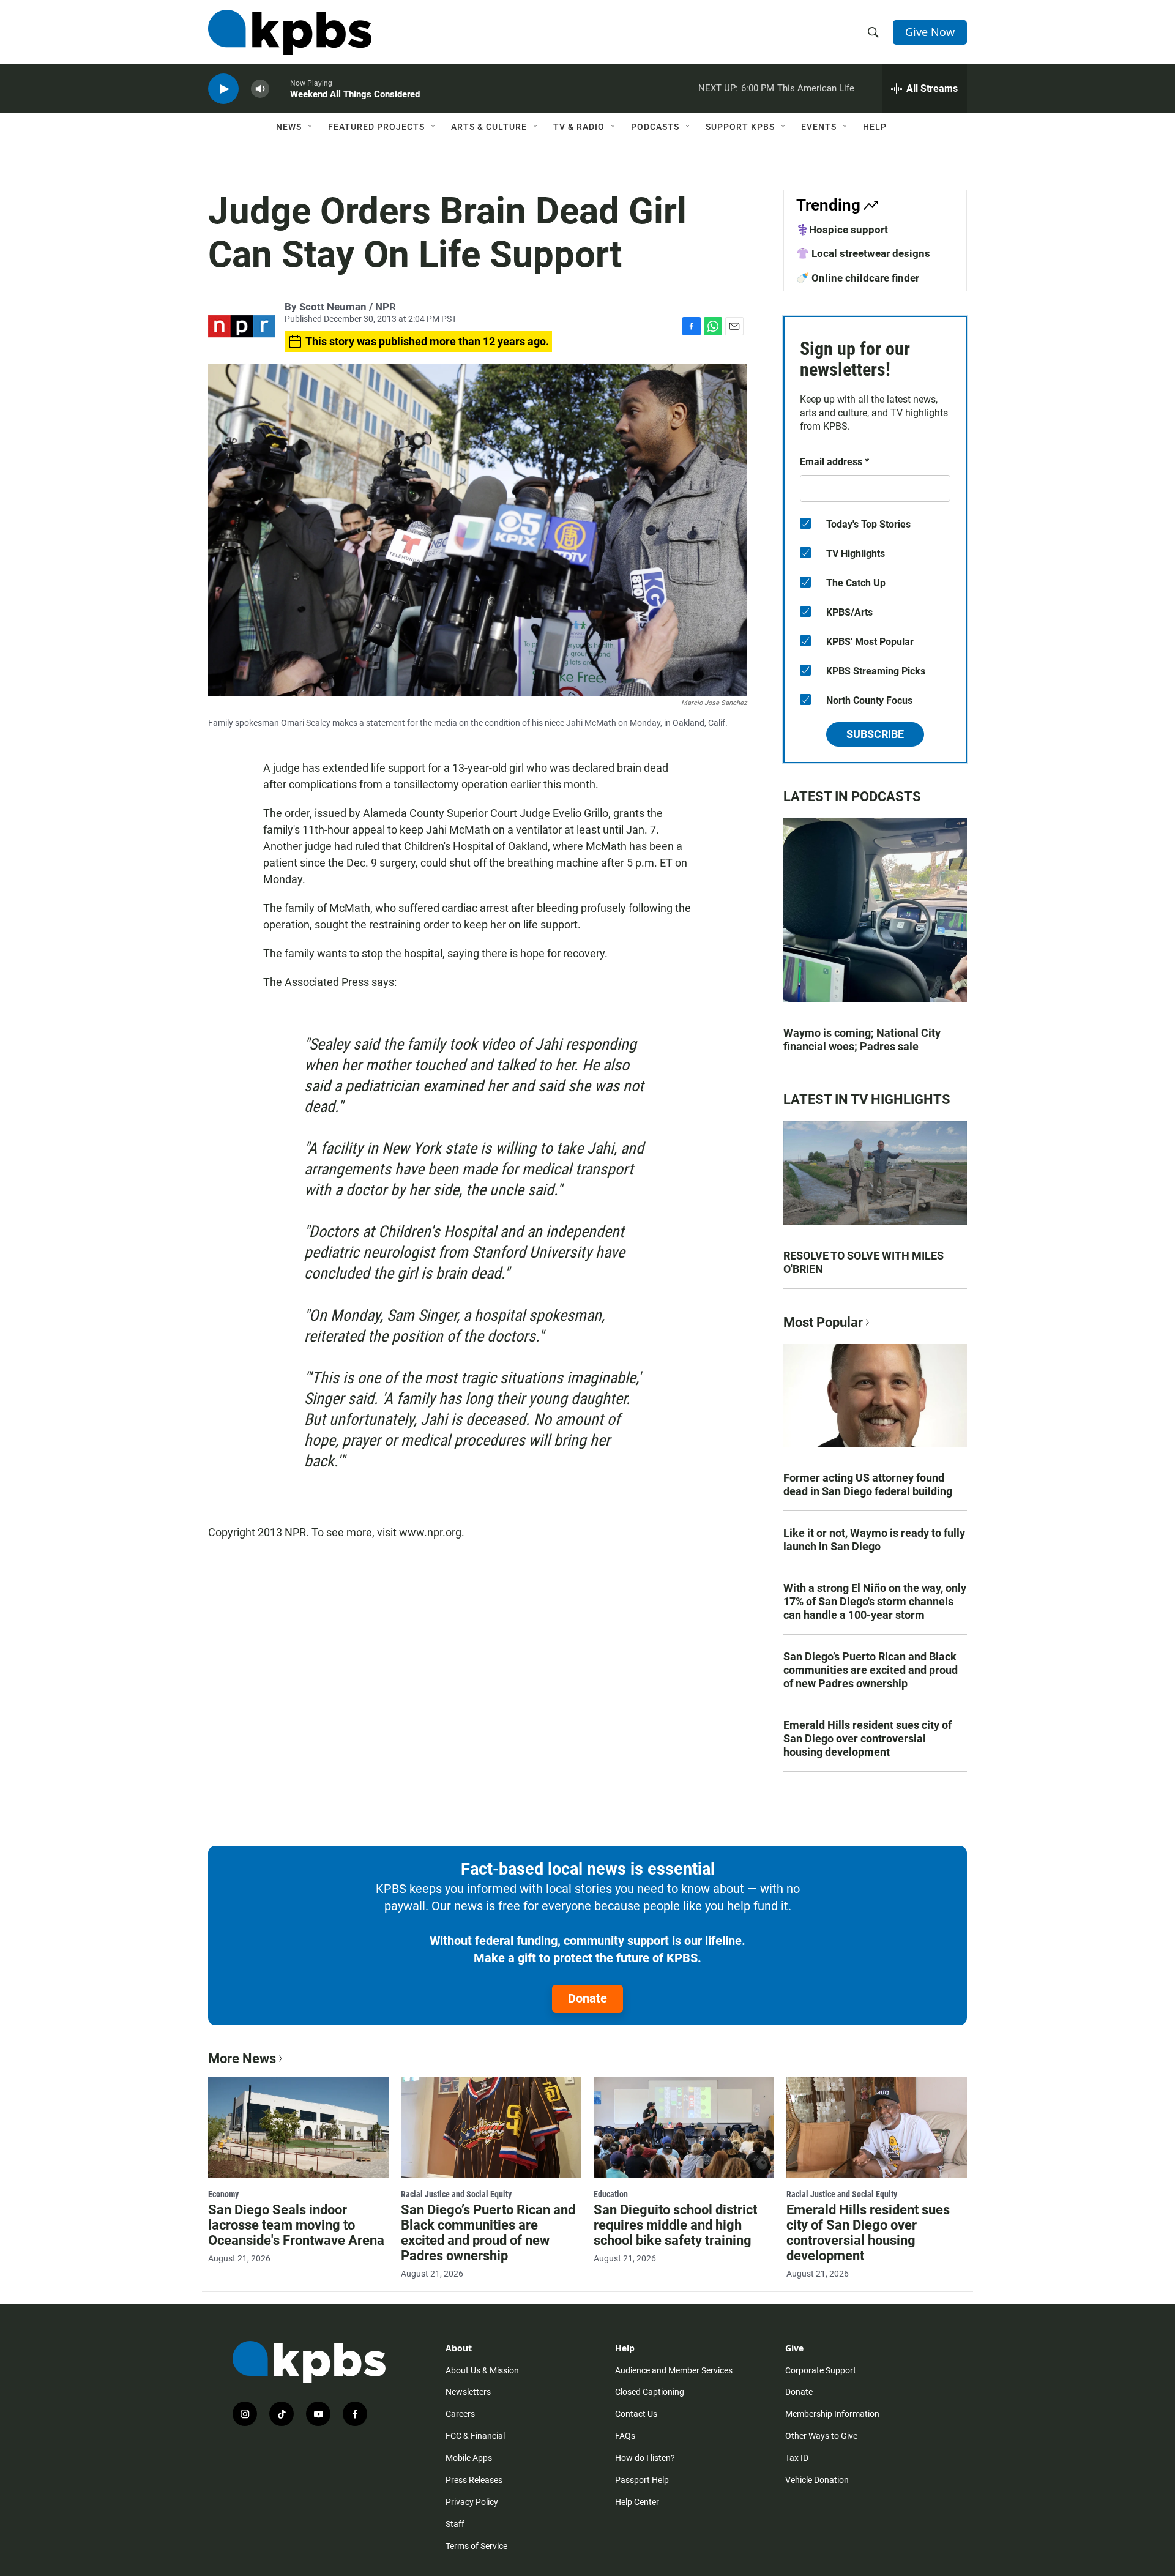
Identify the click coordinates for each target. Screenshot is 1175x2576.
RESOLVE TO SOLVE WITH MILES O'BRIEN (864, 1262)
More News (242, 2059)
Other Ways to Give (821, 2436)
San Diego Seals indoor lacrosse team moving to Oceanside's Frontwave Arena (296, 2225)
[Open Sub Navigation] (311, 127)
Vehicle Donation (817, 2480)
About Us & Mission (482, 2370)
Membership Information (832, 2414)
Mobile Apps (469, 2458)
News (289, 127)
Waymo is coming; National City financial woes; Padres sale (862, 1040)
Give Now (930, 32)
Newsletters (468, 2392)
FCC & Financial (475, 2436)
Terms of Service (476, 2546)
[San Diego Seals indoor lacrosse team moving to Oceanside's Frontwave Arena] (298, 2127)
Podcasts (655, 127)
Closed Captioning (650, 2392)
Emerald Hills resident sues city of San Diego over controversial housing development (867, 1738)
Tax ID (797, 2458)
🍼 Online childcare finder (858, 278)
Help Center (637, 2502)
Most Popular (823, 1322)
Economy (223, 2194)
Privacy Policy (472, 2502)
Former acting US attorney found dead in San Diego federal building (868, 1484)
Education (611, 2194)
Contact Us (636, 2414)
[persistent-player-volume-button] (260, 89)
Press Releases (474, 2480)
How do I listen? (645, 2458)
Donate (587, 1998)
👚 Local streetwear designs (863, 253)
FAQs (625, 2436)
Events (819, 127)
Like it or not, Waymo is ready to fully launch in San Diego (874, 1540)
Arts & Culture (489, 127)
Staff (455, 2524)
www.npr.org (430, 1532)
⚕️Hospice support (842, 230)
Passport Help (642, 2480)
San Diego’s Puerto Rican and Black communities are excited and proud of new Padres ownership (871, 1670)
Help (875, 127)
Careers (460, 2414)
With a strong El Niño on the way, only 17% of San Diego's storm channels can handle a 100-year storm (875, 1601)
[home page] (290, 32)
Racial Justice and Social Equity (456, 2194)
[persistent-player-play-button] (223, 89)
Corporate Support (821, 2370)
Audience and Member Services (674, 2370)
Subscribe (875, 734)
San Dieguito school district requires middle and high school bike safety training (675, 2225)
